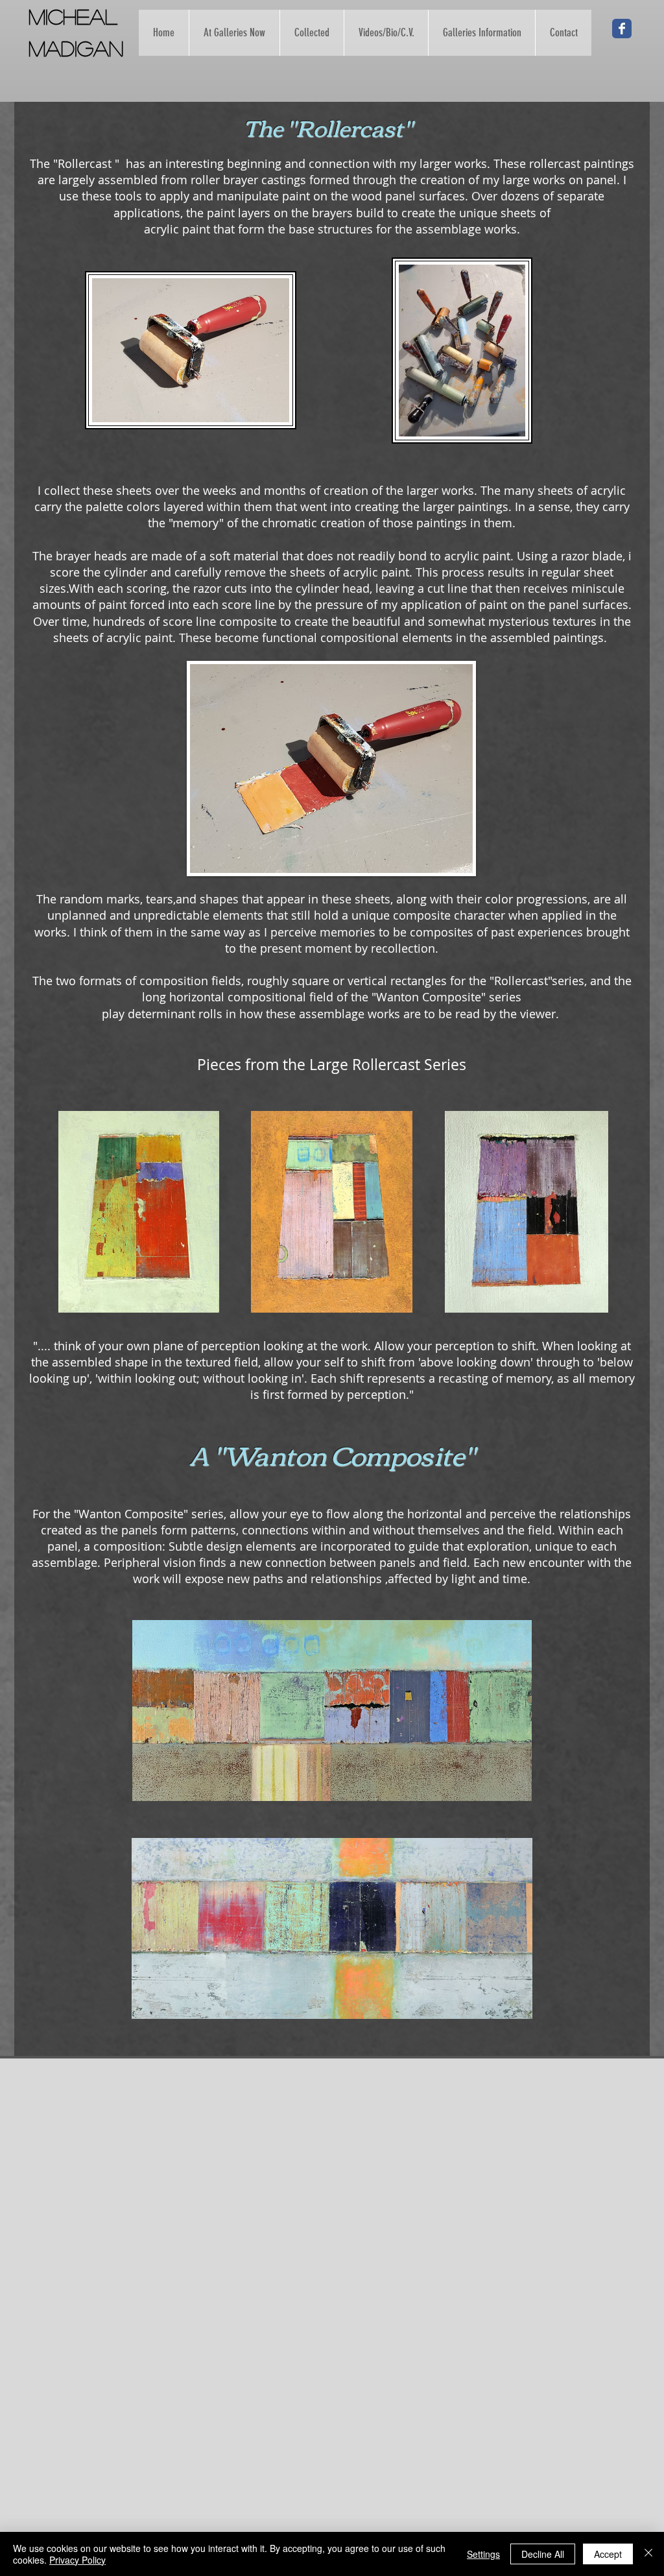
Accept (608, 2554)
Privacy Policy (77, 2560)
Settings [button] (483, 2554)
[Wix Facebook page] (622, 29)
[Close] (648, 2554)
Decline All (543, 2554)
